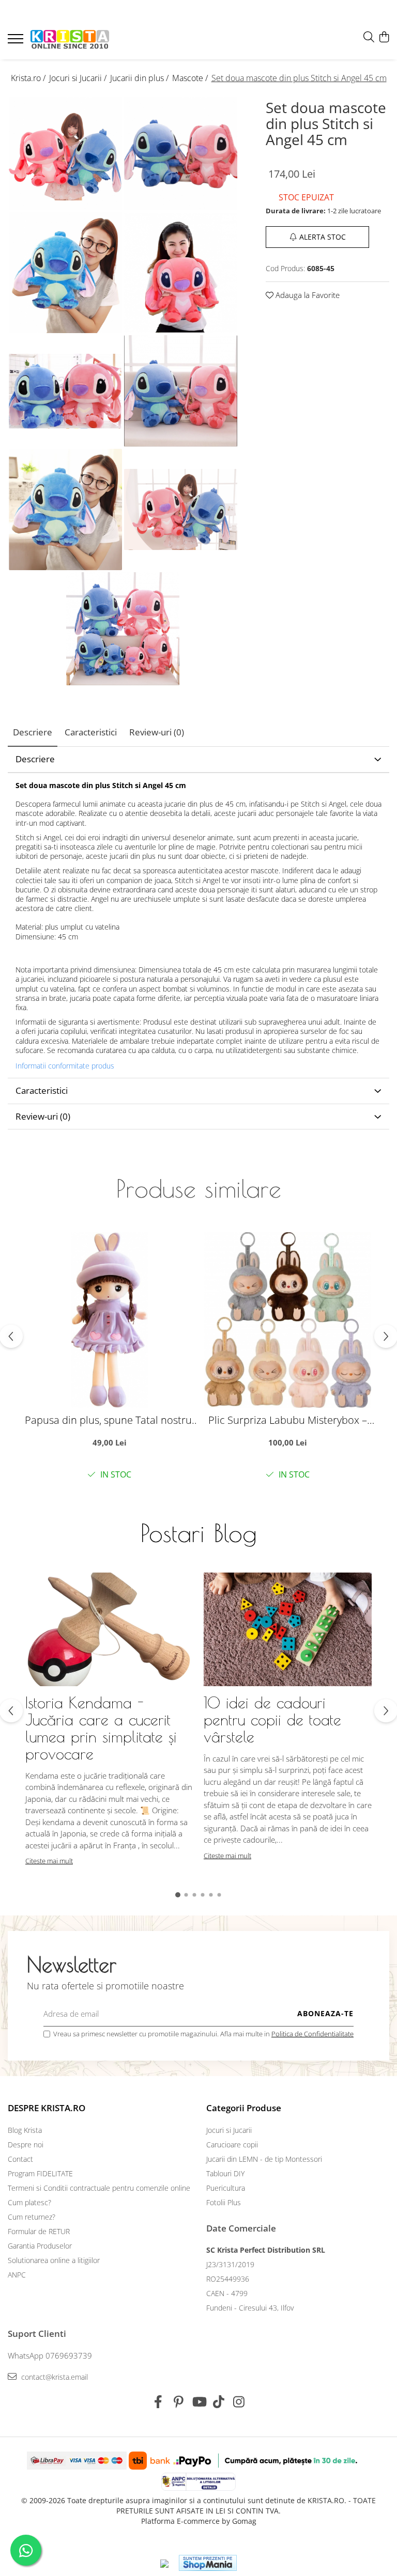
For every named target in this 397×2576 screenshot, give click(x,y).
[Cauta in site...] (369, 37)
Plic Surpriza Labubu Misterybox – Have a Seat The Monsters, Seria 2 (288, 1420)
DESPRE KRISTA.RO (47, 2108)
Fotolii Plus (224, 2202)
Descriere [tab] (33, 732)
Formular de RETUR (39, 2231)
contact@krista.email (54, 2377)
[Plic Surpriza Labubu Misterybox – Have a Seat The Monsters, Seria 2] (288, 1320)
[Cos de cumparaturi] (384, 37)
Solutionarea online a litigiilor (54, 2260)
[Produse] (17, 42)
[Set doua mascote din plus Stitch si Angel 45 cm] (65, 154)
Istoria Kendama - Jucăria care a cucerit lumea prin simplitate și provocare (101, 1728)
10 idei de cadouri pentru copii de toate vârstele (272, 1719)
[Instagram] (239, 2402)
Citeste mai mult (49, 1861)
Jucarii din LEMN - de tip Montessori (264, 2159)
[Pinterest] (179, 2402)
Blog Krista (25, 2130)
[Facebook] (158, 2402)
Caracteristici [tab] (91, 732)
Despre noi (26, 2145)
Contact (20, 2159)
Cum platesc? (29, 2202)
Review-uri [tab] (157, 732)
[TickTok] (219, 2402)
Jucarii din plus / (140, 78)
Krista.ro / (29, 78)
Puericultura (226, 2188)
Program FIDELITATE (40, 2173)
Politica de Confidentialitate (312, 2034)
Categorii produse (244, 2108)
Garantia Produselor (40, 2246)
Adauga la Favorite (307, 295)
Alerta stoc (323, 237)
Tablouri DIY (225, 2173)
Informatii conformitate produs (65, 1066)
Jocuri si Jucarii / (79, 78)
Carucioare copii (232, 2145)
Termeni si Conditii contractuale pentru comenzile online (99, 2188)
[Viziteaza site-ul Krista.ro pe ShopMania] (208, 2563)
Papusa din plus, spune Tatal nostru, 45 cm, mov (109, 1420)
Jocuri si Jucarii (229, 2130)
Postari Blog (198, 1533)
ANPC (17, 2275)
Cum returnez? (32, 2217)
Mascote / (191, 78)
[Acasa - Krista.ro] (70, 40)
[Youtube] (199, 2402)
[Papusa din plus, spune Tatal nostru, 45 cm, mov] (110, 1320)
